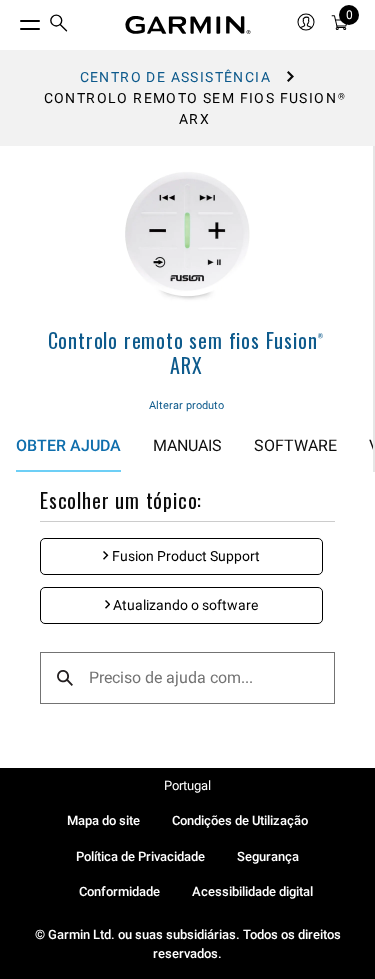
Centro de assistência (175, 77)
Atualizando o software (184, 605)
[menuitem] (59, 25)
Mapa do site (103, 820)
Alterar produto (186, 405)
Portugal (187, 785)
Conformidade (119, 891)
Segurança (268, 856)
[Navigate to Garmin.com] (188, 25)
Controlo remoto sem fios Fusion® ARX (187, 352)
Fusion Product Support (184, 556)
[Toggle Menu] (12, 20)
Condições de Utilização (240, 820)
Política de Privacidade (140, 856)
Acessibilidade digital (252, 891)
